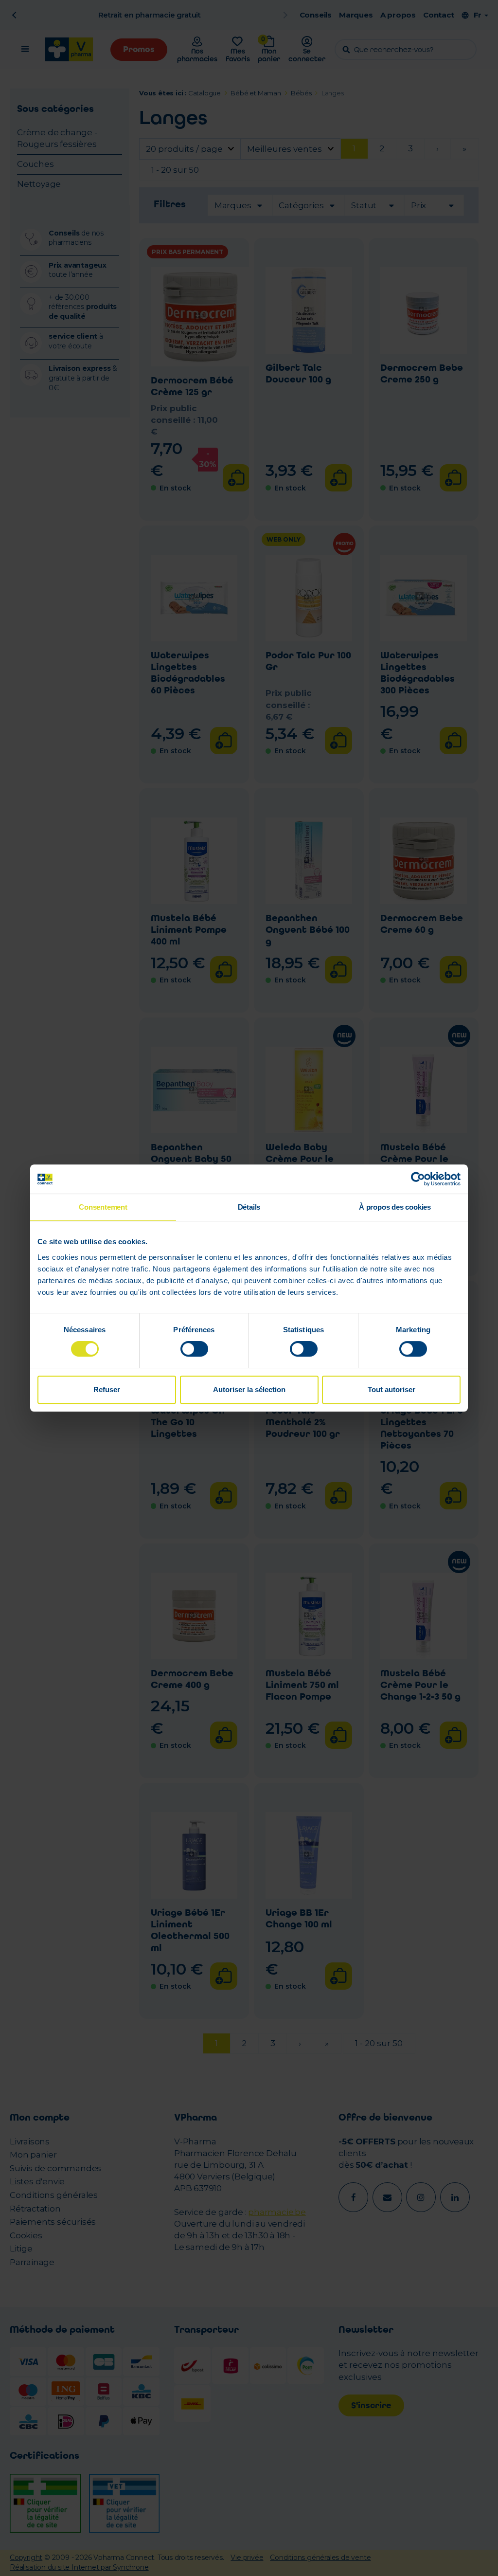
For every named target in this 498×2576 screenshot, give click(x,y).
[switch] (194, 1349)
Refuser (107, 1389)
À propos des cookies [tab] (395, 1207)
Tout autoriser (391, 1389)
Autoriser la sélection (249, 1389)
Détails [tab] (249, 1207)
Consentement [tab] (103, 1207)
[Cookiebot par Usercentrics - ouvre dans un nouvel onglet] (418, 1179)
